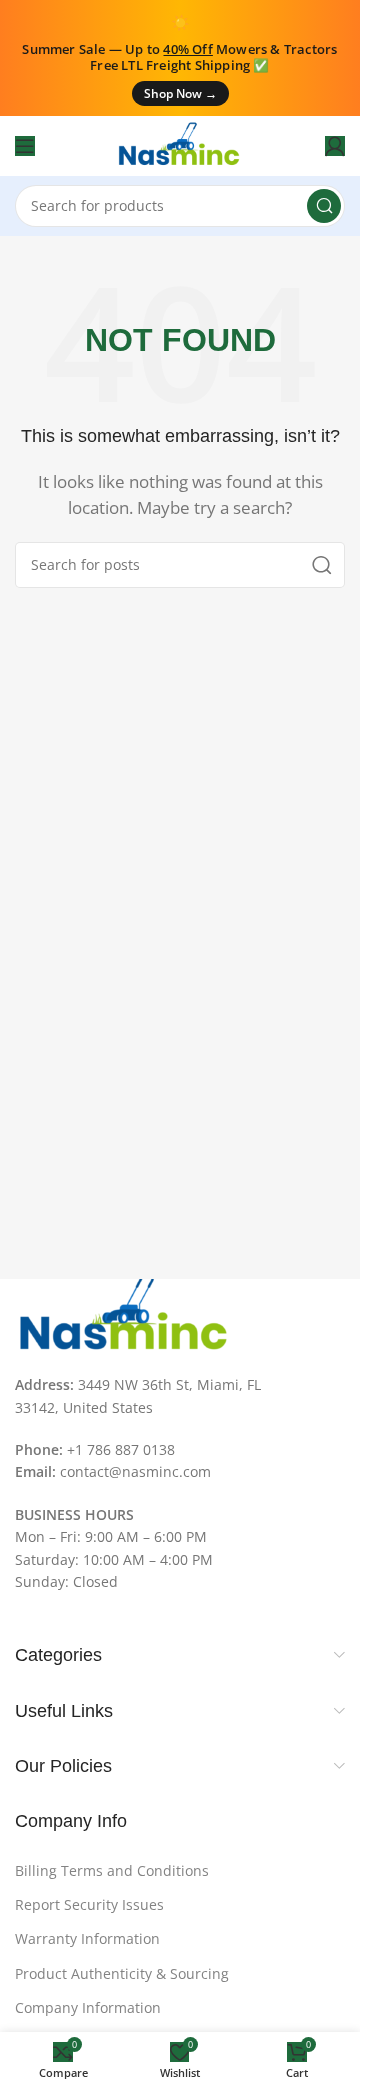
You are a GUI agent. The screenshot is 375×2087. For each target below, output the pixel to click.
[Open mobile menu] (25, 146)
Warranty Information (87, 1938)
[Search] (324, 206)
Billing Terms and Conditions (112, 1870)
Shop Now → (180, 93)
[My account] (335, 146)
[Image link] (125, 1315)
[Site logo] (180, 144)
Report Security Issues (89, 1904)
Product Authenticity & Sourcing (122, 1973)
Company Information (88, 2007)
